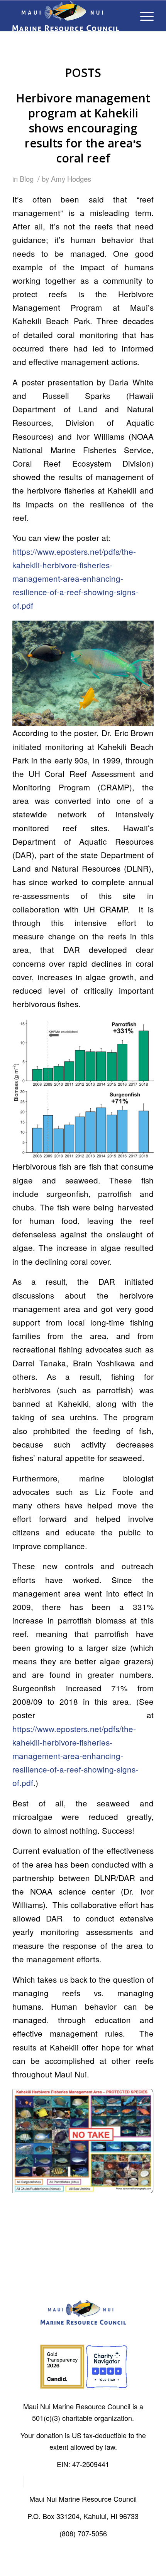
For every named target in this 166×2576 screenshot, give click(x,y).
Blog (27, 179)
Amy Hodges (71, 179)
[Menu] (143, 16)
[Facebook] (18, 2482)
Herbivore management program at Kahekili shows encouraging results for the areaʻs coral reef (83, 128)
